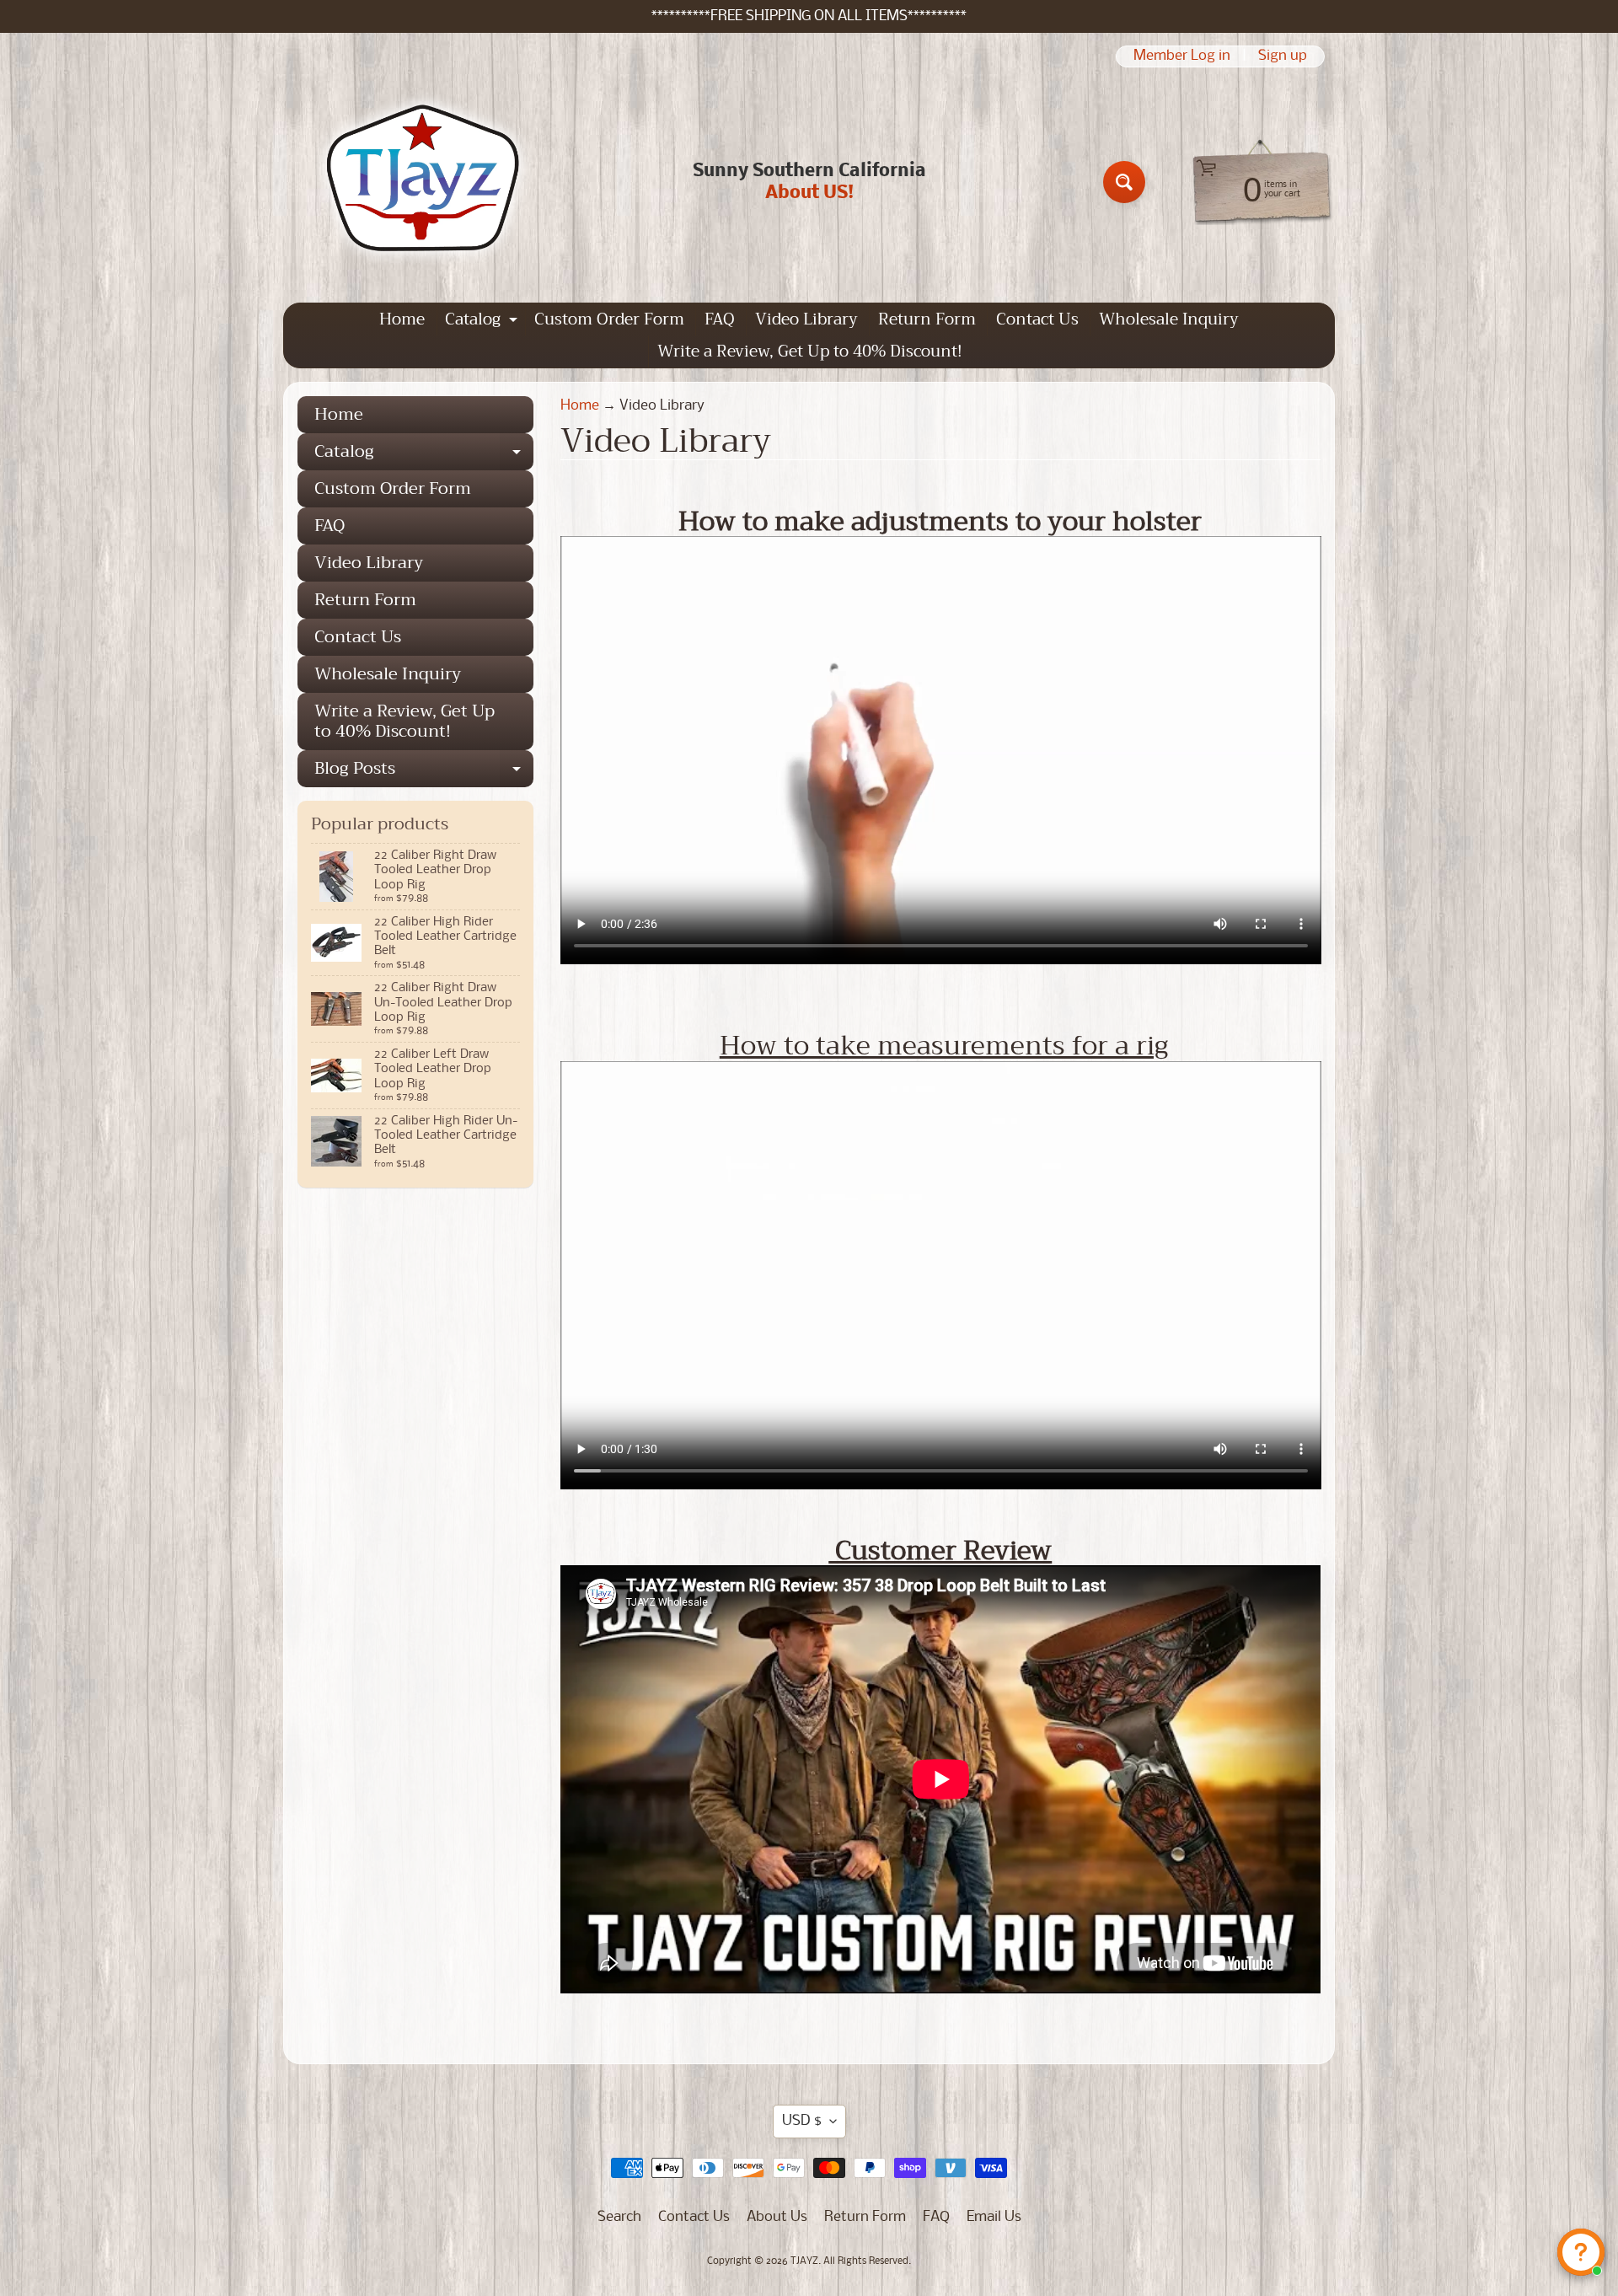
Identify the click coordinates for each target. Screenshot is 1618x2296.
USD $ (802, 2121)
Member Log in (1182, 56)
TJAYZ (804, 2261)
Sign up (1283, 56)
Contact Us (1037, 319)
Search (619, 2217)
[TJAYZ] (422, 182)
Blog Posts (424, 770)
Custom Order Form (609, 319)
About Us (777, 2217)
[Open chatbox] (1581, 2252)
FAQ (720, 319)
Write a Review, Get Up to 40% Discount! (810, 351)
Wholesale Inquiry (1169, 319)
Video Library (806, 319)
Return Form (927, 319)
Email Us (994, 2217)
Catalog (483, 320)
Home (402, 319)
